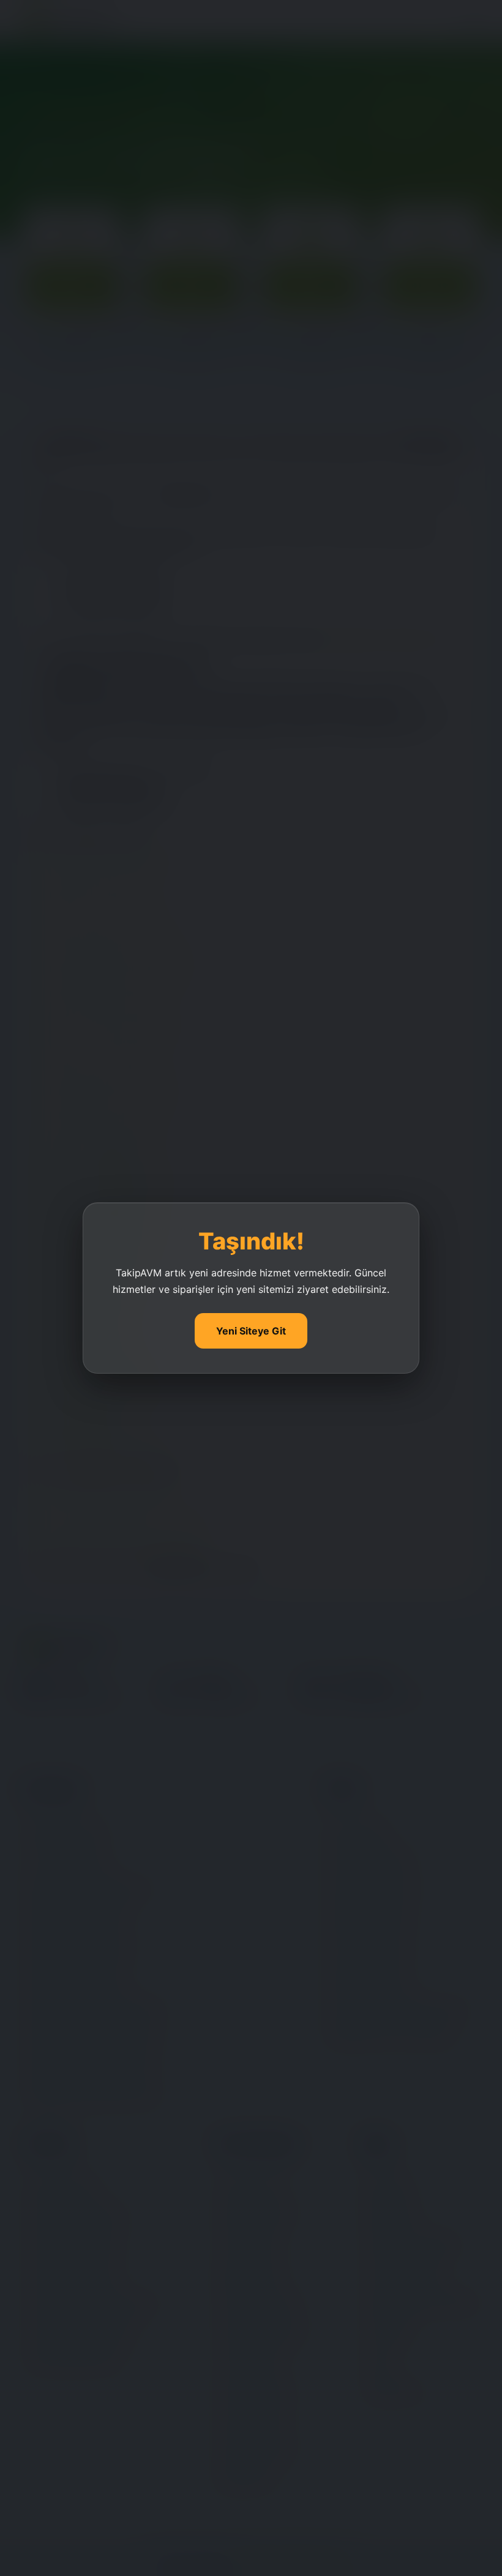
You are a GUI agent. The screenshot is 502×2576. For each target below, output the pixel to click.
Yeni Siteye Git (251, 1331)
